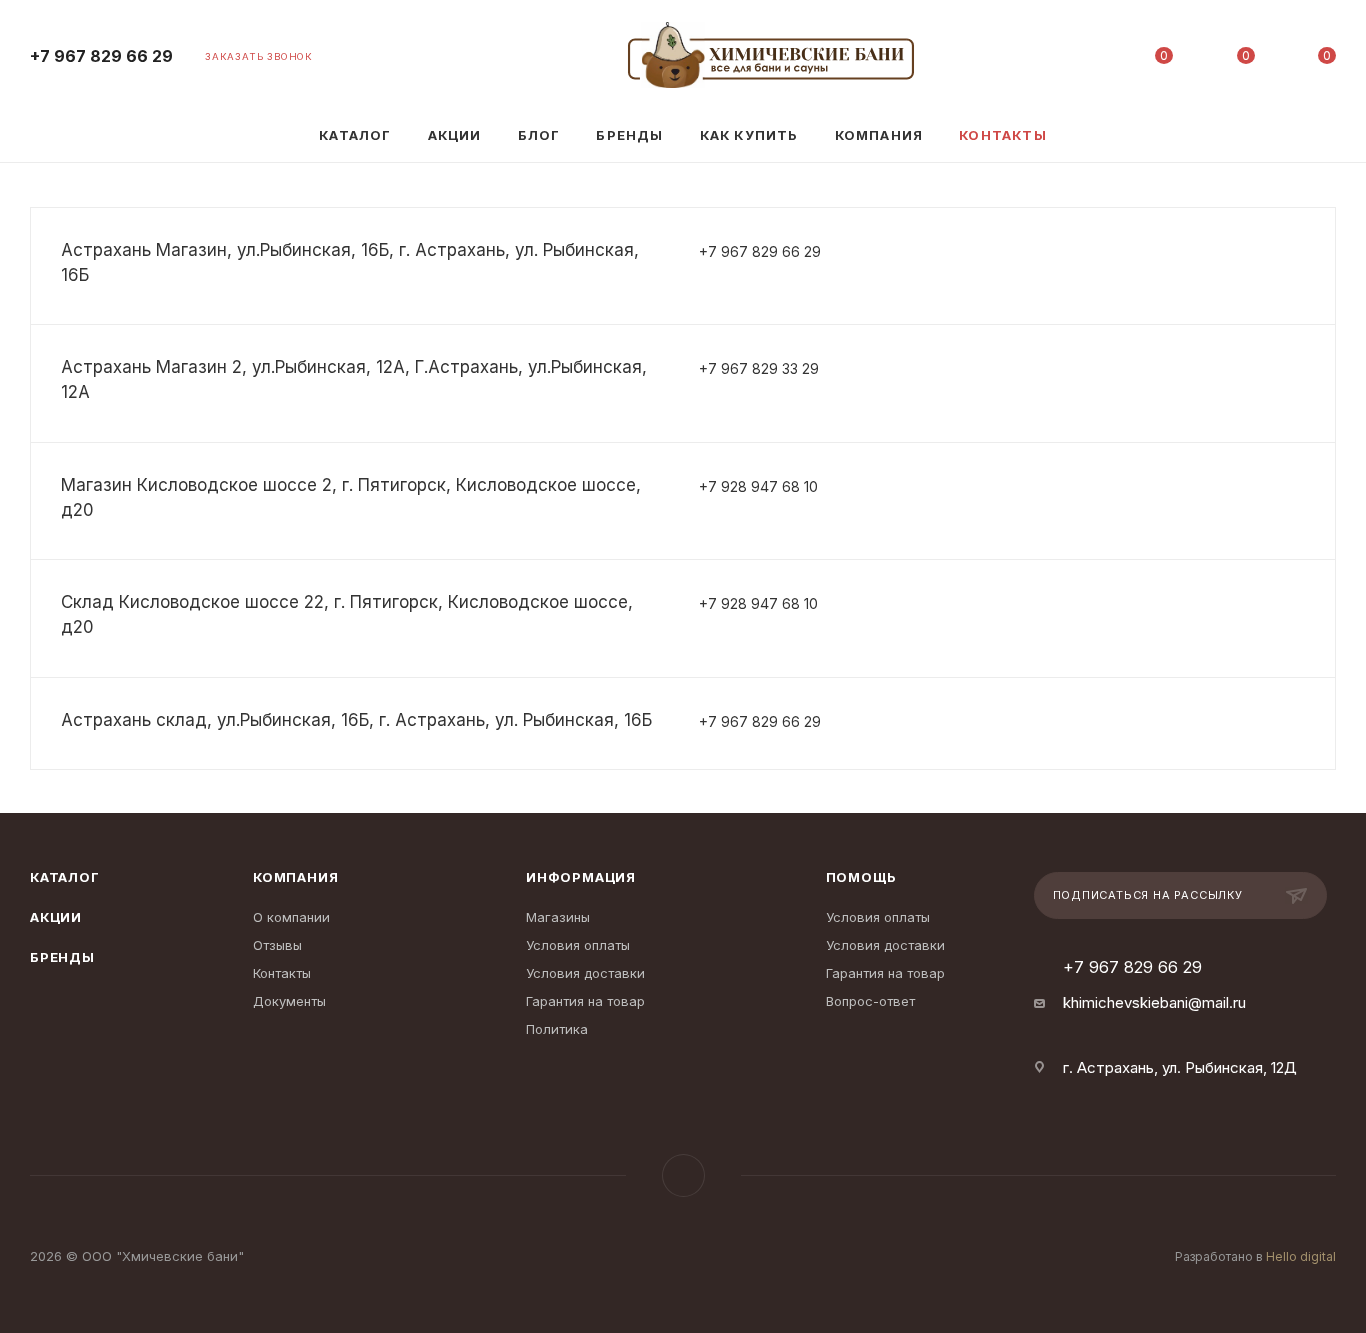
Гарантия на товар (585, 1001)
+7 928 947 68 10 (758, 486)
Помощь (862, 877)
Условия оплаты (578, 945)
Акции (56, 917)
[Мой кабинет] (1083, 59)
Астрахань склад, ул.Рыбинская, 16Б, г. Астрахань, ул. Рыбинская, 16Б (356, 720)
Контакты (282, 973)
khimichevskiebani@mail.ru (1154, 1002)
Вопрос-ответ (870, 1001)
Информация (581, 877)
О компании (291, 917)
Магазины (558, 917)
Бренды (62, 957)
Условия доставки (585, 973)
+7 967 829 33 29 (759, 368)
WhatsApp (683, 1175)
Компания (295, 877)
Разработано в (1255, 1256)
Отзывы (277, 945)
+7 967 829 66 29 (101, 56)
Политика (557, 1029)
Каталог (65, 877)
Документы (289, 1001)
